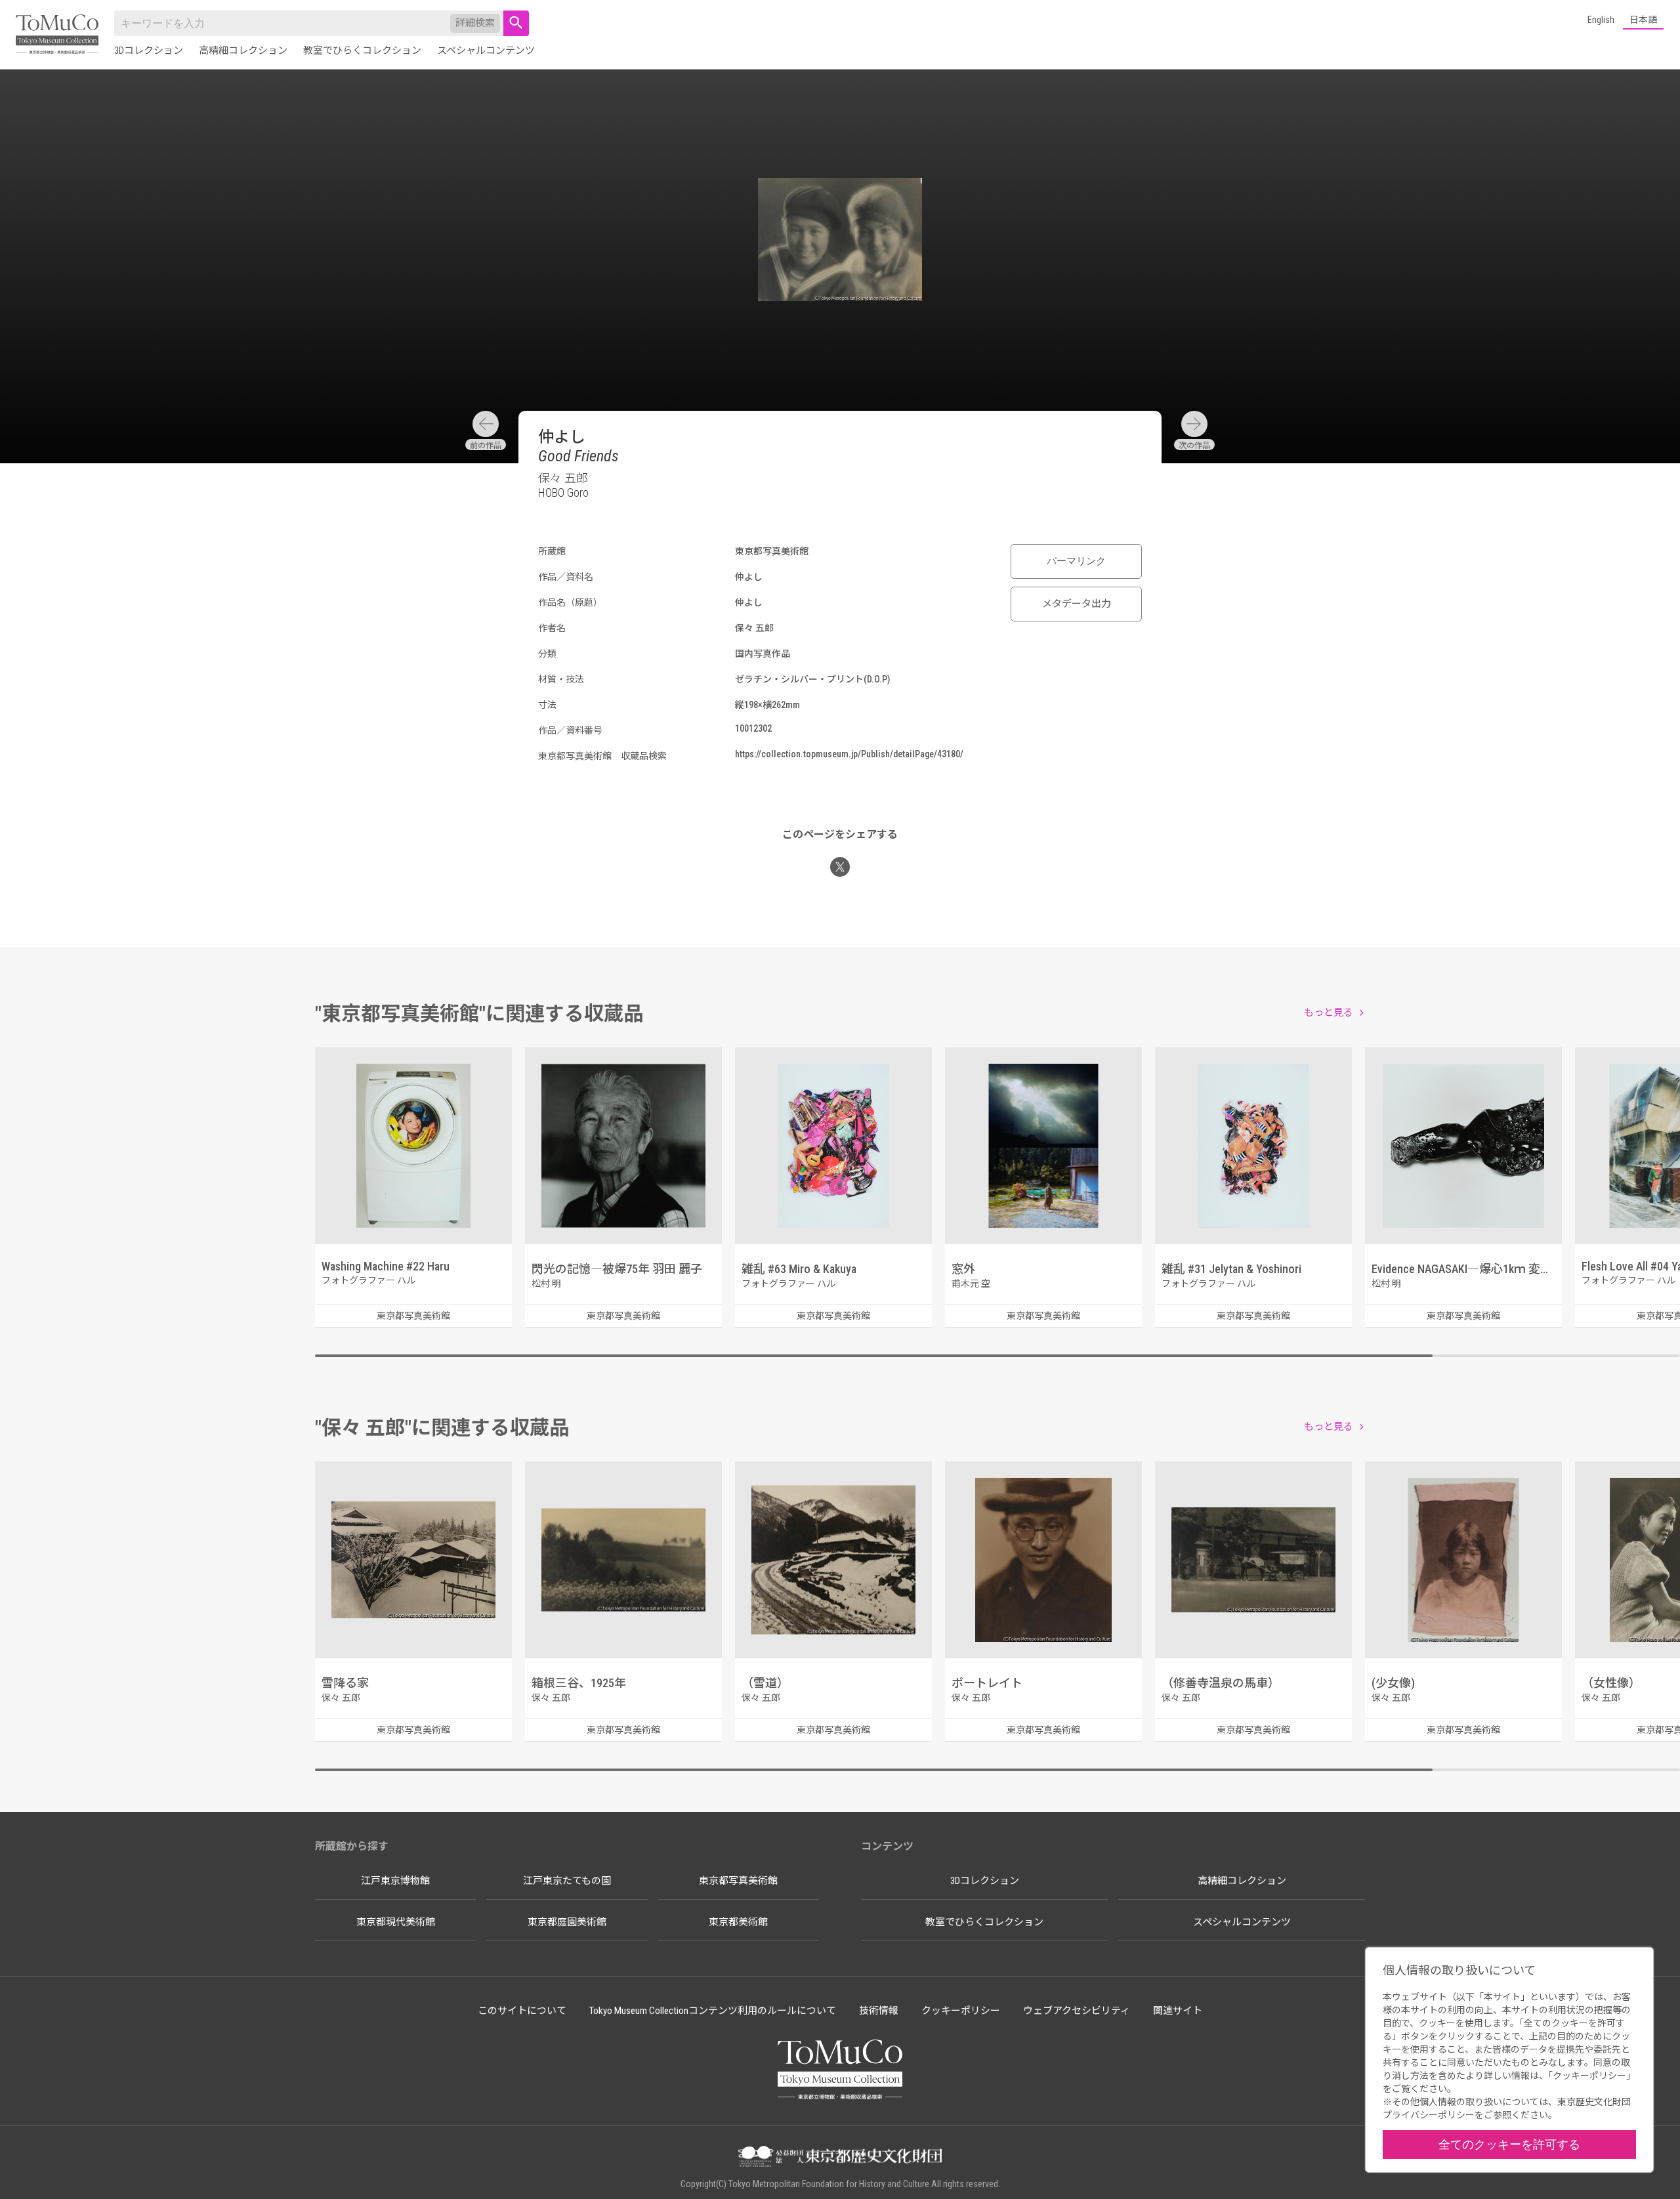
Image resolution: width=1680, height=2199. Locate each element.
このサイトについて (522, 2011)
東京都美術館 (738, 1922)
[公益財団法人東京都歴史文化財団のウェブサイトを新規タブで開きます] (840, 2158)
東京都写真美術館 (738, 1881)
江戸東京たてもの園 (567, 1881)
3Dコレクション (149, 51)
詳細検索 (475, 23)
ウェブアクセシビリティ (1077, 2011)
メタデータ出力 (1077, 604)
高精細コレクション (243, 51)
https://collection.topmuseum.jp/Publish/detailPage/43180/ (849, 754)
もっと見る (1329, 1013)
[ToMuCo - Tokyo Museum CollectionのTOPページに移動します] (57, 35)
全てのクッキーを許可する (1509, 2144)
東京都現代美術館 (396, 1922)
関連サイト (1178, 2011)
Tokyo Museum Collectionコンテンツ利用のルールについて (713, 2011)
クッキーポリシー (961, 2011)
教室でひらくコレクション (362, 51)
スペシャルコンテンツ (486, 51)
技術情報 (879, 2011)
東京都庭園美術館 (567, 1922)
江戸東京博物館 (395, 1881)
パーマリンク (1076, 561)
